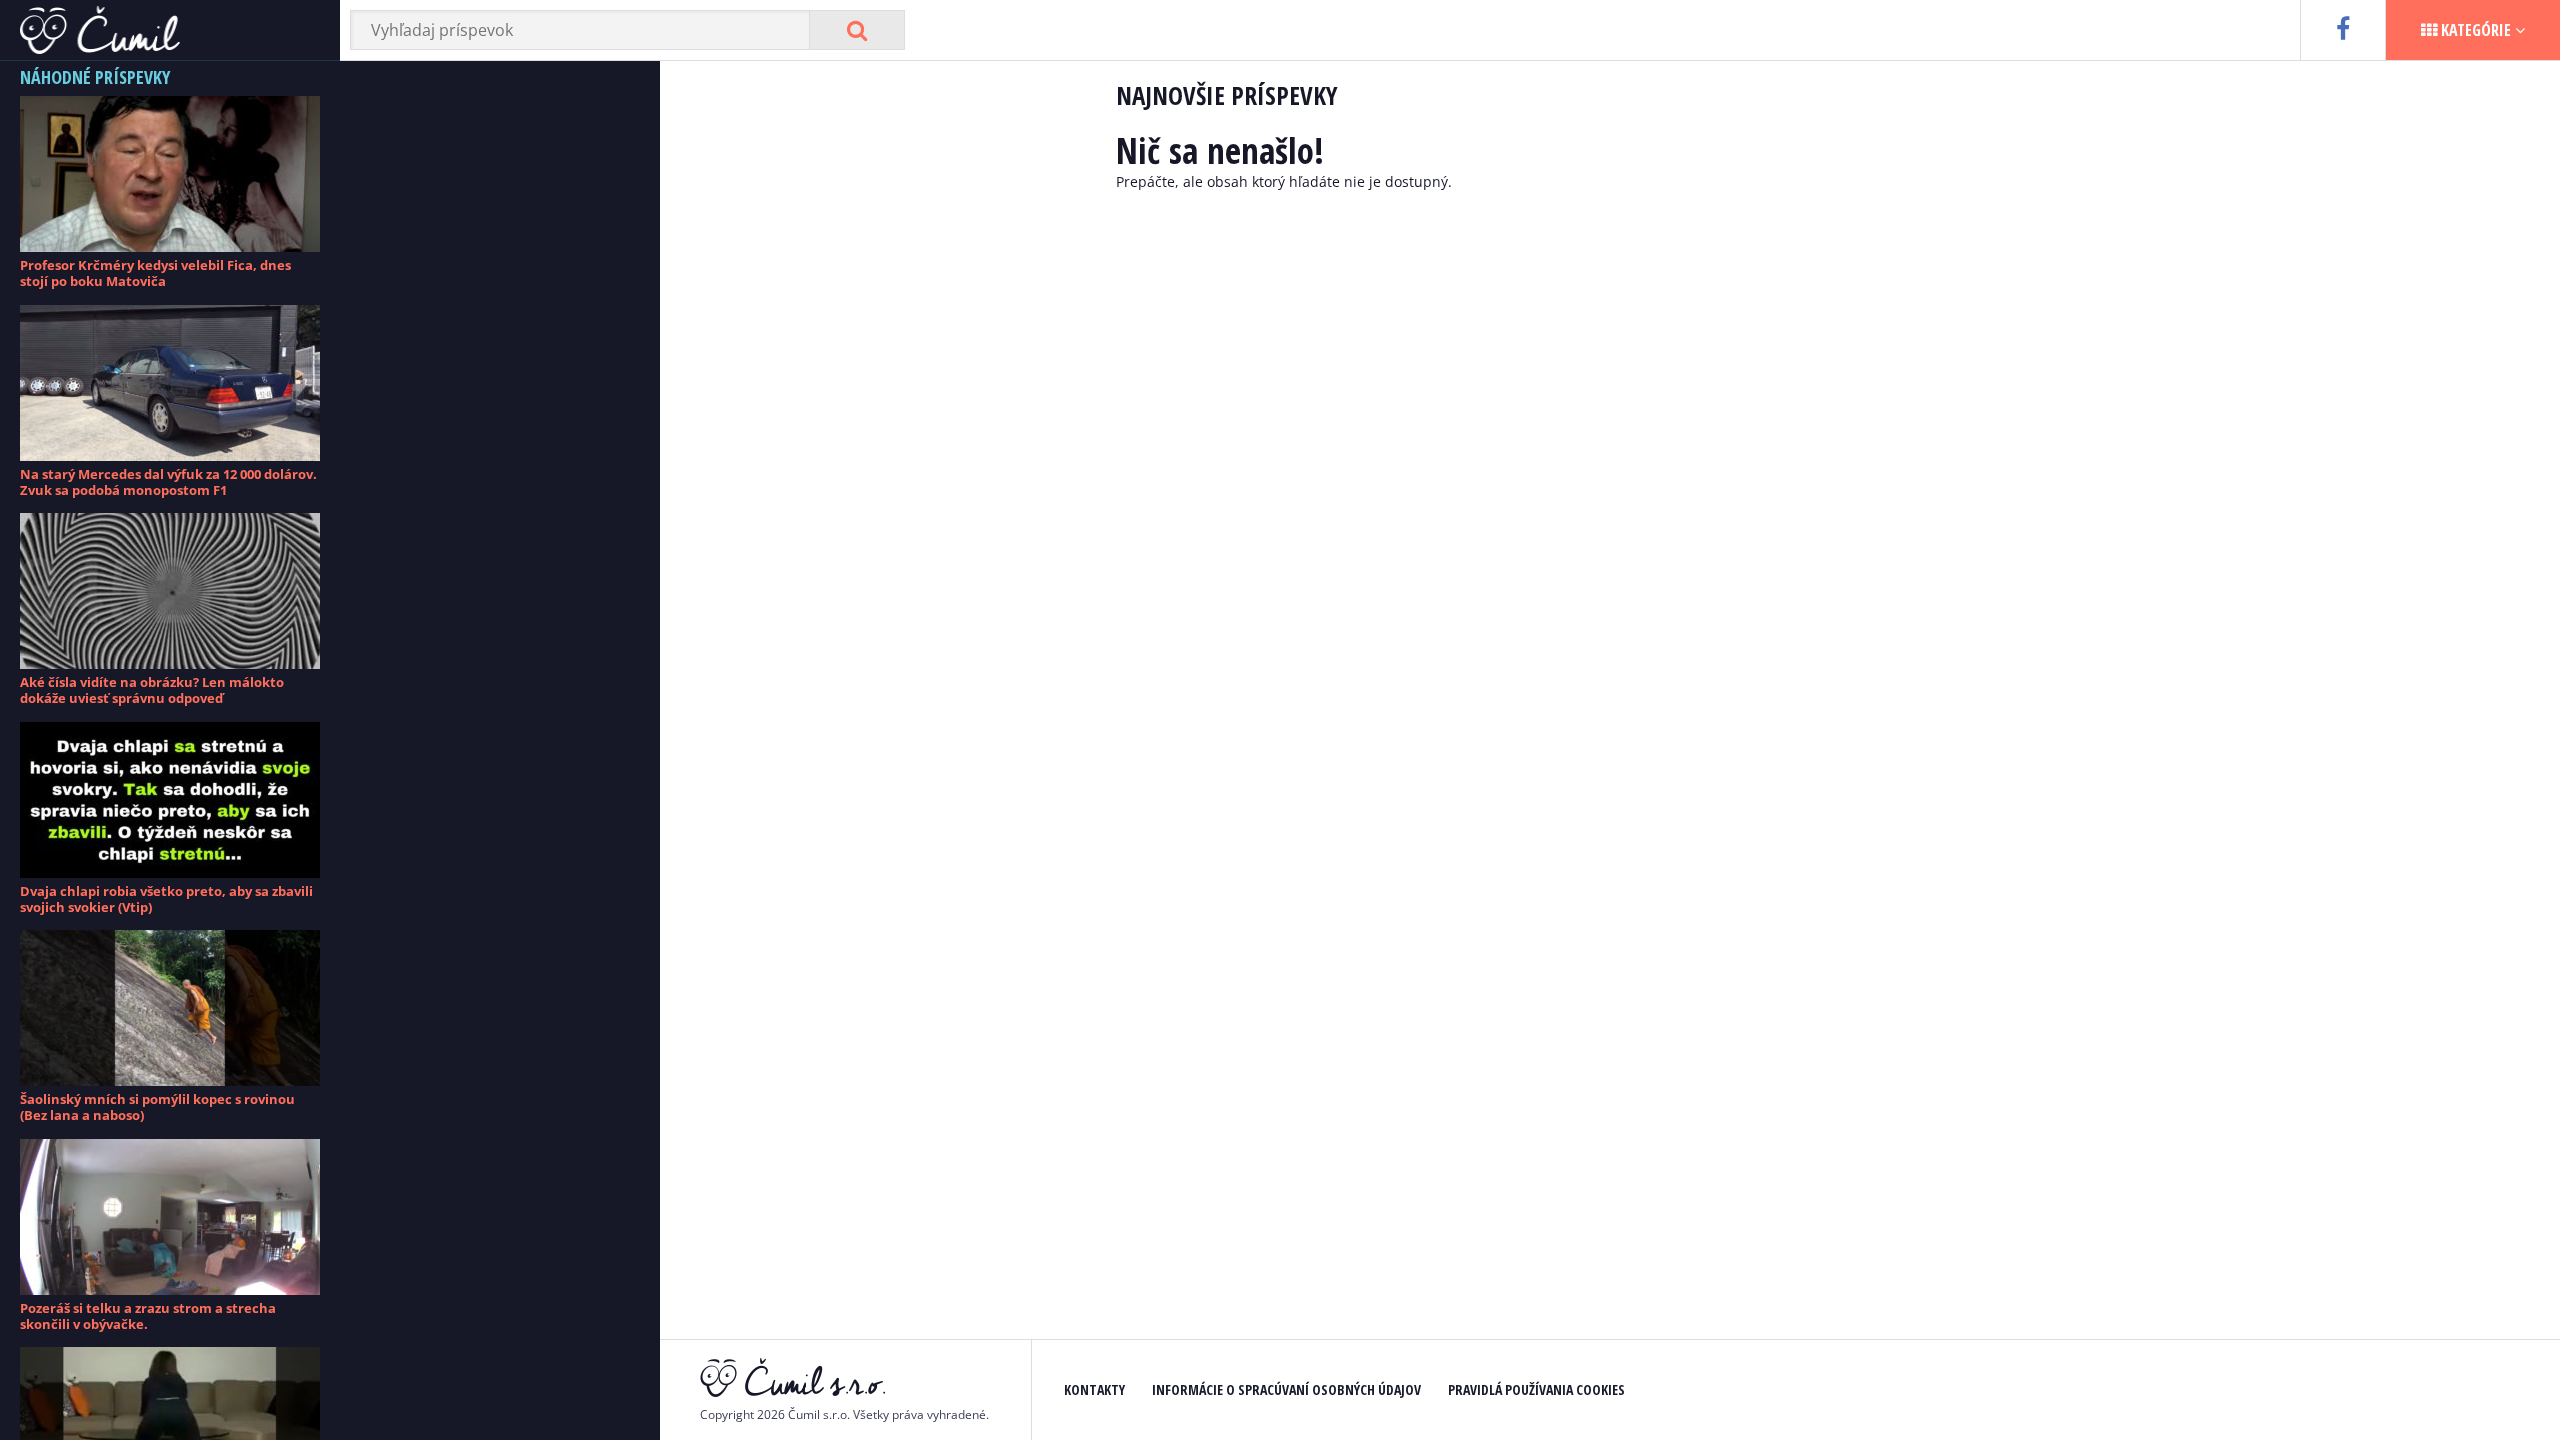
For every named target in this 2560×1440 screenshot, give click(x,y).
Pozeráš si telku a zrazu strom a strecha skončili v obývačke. (148, 1316)
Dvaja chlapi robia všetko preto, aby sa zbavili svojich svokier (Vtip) (166, 899)
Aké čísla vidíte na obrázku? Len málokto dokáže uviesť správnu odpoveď (152, 690)
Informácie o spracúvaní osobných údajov (1286, 1389)
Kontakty (1094, 1389)
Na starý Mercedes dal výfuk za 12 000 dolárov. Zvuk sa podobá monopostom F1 (168, 482)
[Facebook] (2342, 30)
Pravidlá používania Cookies (1536, 1389)
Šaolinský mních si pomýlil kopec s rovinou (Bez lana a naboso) (157, 1107)
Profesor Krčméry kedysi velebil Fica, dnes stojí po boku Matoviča (155, 273)
